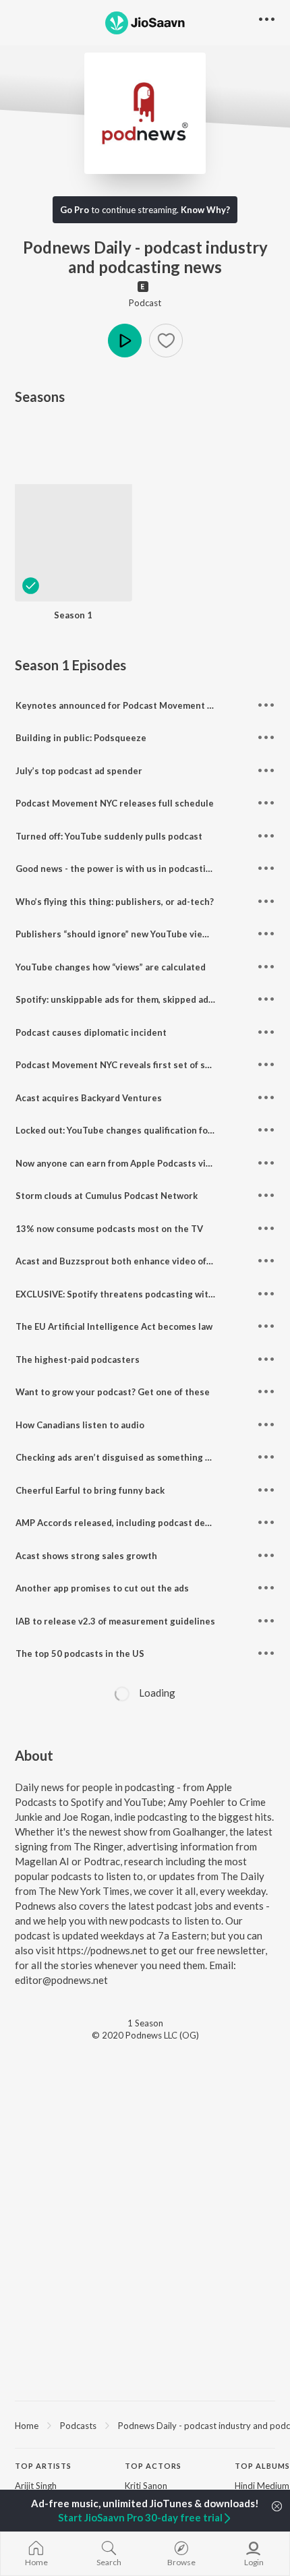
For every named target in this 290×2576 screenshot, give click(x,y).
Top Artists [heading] (43, 2466)
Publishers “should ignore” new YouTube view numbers (132, 934)
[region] (145, 2425)
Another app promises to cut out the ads (102, 1588)
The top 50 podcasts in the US (80, 1653)
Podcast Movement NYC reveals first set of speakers (127, 1065)
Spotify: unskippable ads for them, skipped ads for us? (130, 999)
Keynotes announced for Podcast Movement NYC (120, 705)
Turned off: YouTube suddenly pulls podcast (109, 836)
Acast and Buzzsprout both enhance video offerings (126, 1261)
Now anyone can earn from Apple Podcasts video (119, 1163)
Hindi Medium (262, 2486)
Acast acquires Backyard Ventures (89, 1098)
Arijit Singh (36, 2486)
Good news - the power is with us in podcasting (116, 869)
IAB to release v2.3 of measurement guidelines (115, 1621)
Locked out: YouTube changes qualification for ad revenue (139, 1130)
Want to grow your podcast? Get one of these (113, 1392)
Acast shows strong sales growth (86, 1556)
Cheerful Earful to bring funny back (90, 1490)
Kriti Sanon (146, 2486)
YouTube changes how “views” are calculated (111, 967)
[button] (166, 341)
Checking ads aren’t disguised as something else (119, 1457)
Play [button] (125, 341)
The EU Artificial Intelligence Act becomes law (114, 1326)
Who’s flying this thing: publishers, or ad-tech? (115, 902)
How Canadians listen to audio (80, 1425)
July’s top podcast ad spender (79, 771)
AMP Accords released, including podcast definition (126, 1523)
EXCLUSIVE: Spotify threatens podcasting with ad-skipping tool (150, 1294)
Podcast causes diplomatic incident (91, 1032)
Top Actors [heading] (153, 2466)
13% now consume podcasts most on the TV (109, 1229)
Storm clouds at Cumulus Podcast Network (107, 1196)
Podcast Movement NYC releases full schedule (115, 803)
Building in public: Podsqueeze (81, 738)
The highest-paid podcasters (78, 1359)
